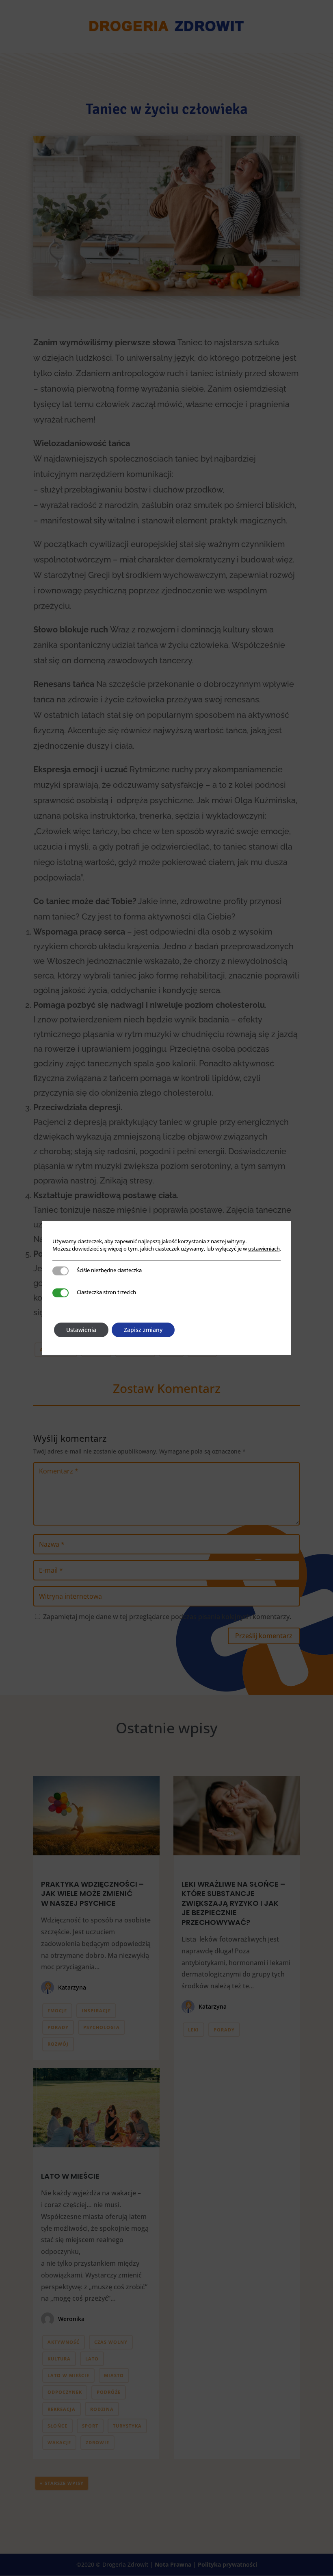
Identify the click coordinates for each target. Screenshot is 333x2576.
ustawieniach (264, 1249)
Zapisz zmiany (143, 1330)
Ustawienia (81, 1330)
